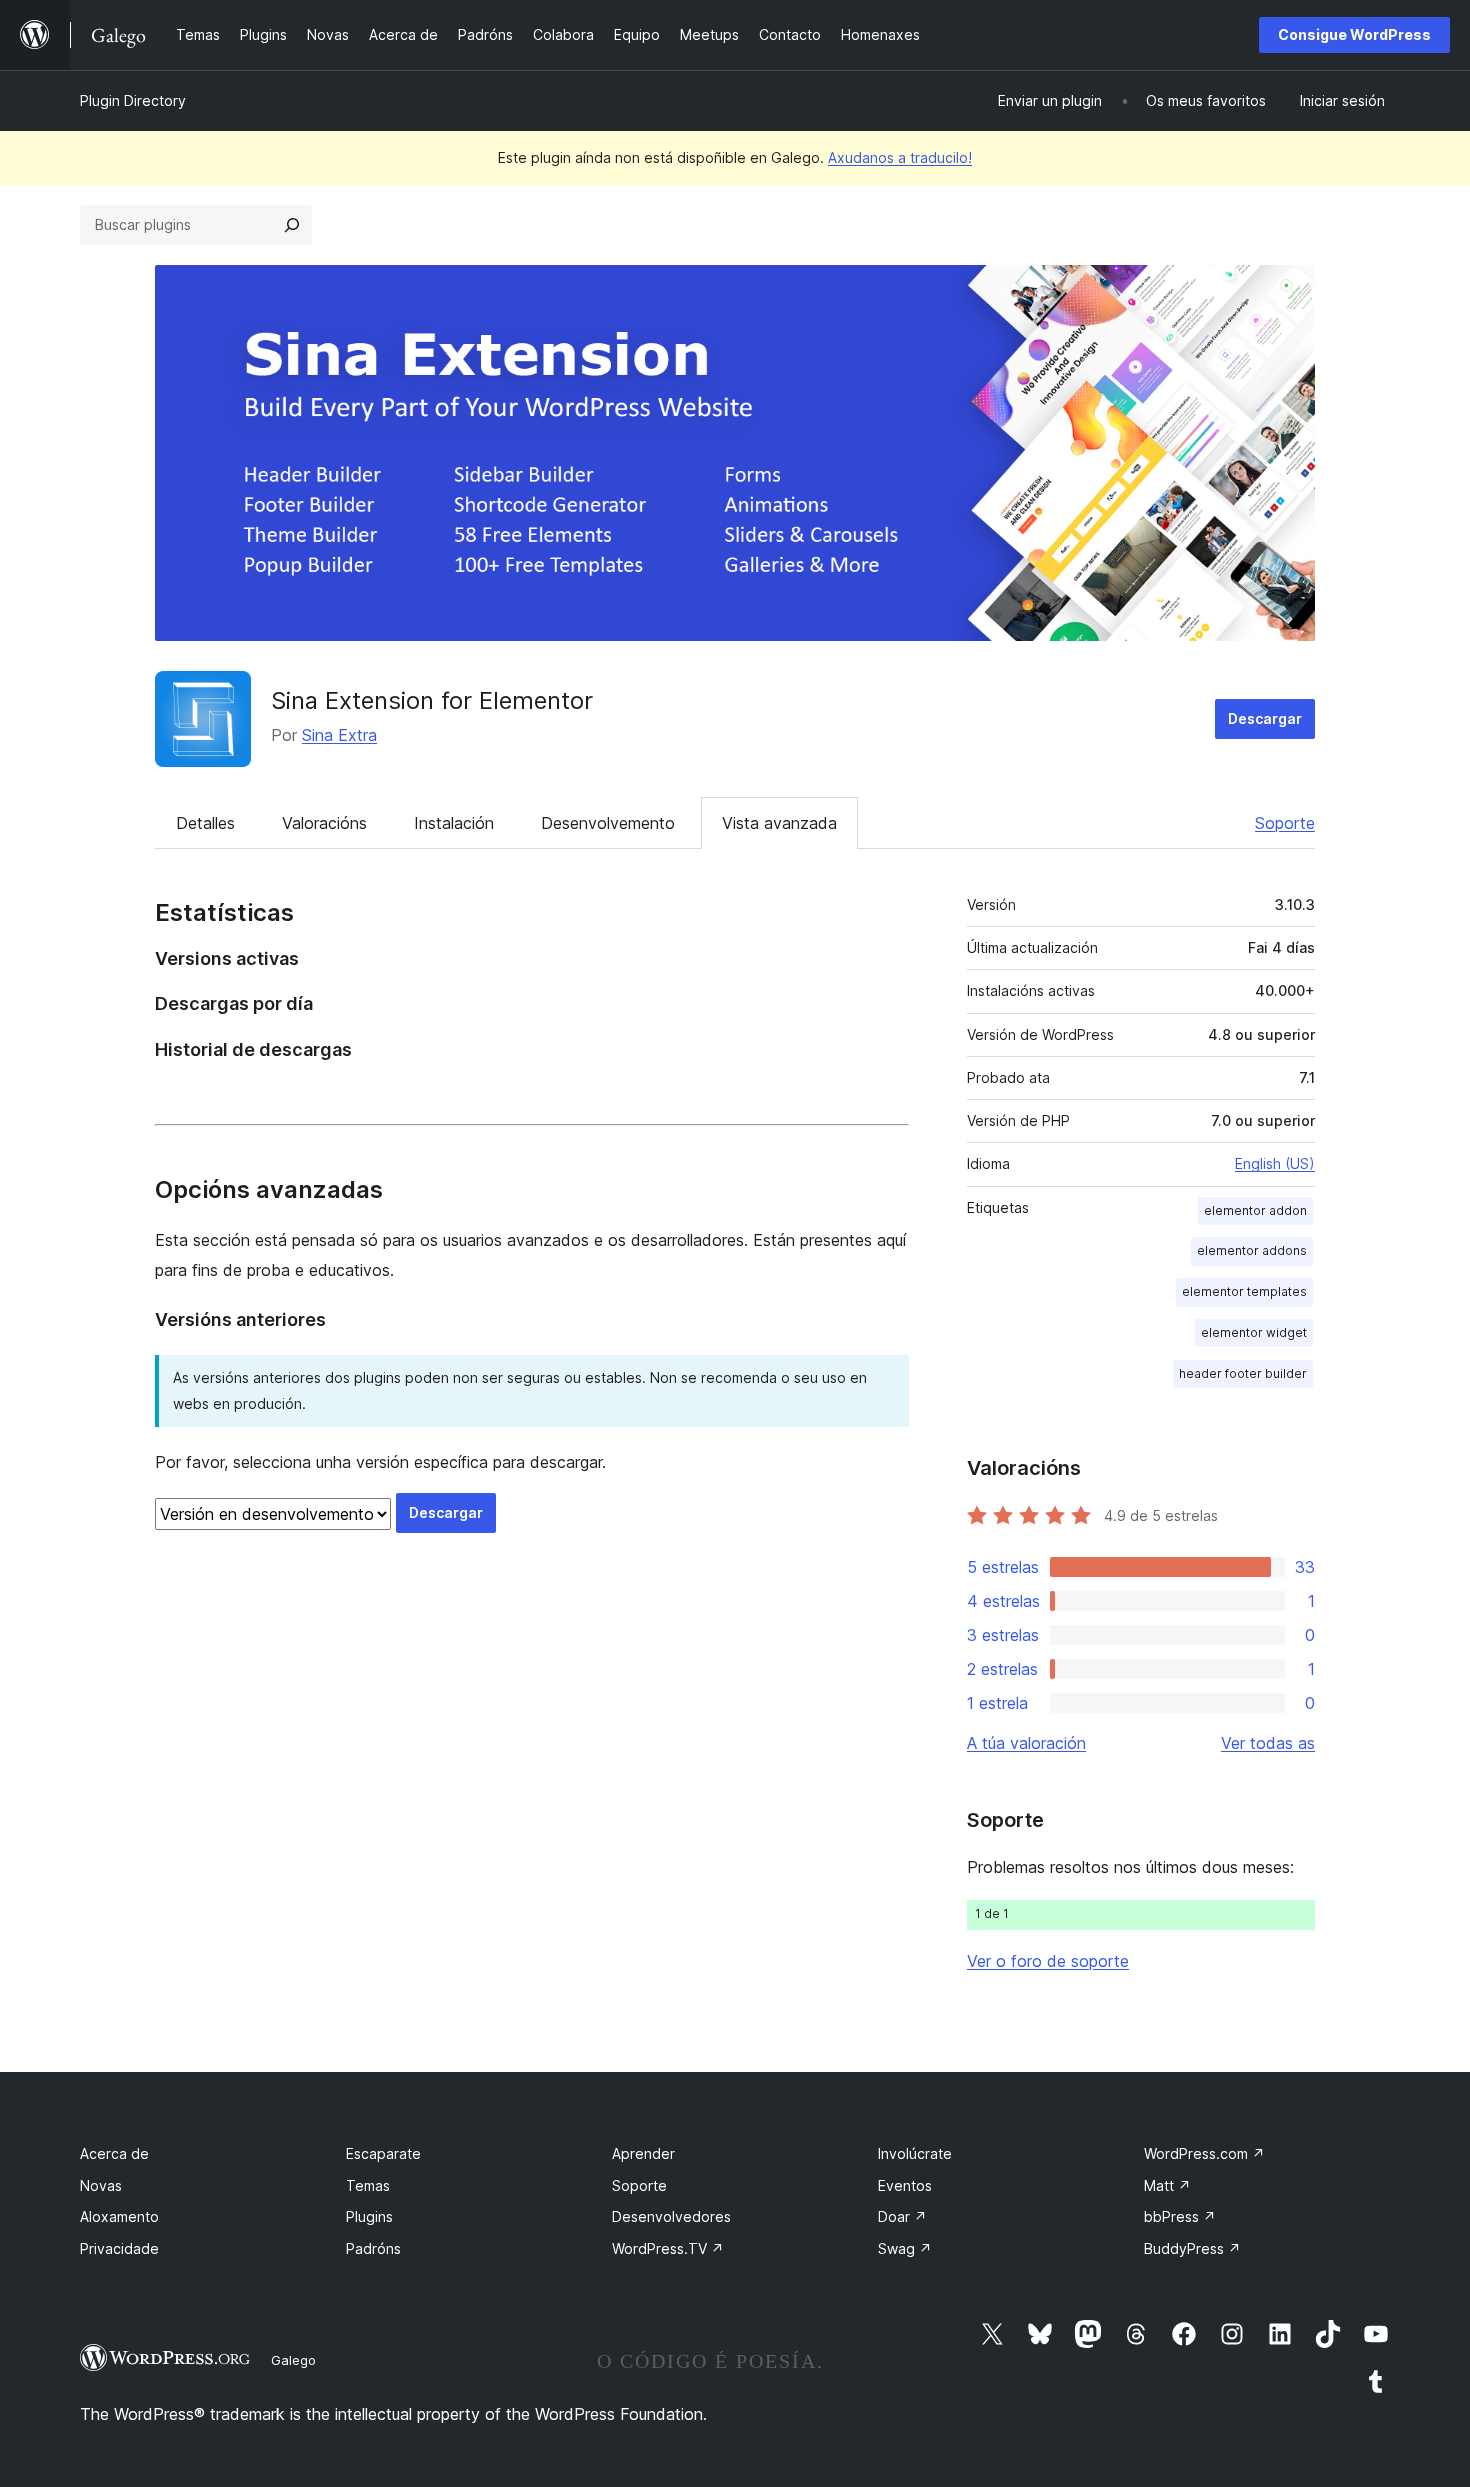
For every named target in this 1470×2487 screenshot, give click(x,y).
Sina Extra (339, 735)
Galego (293, 2360)
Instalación (454, 823)
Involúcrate (915, 2153)
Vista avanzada (779, 823)
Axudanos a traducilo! (900, 157)
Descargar (1265, 718)
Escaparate (383, 2153)
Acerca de (114, 2153)
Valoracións (324, 823)
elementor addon (1255, 1210)
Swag (905, 2248)
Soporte (1285, 823)
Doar (902, 2216)
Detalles (205, 823)
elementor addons (1252, 1250)
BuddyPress (1192, 2248)
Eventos (905, 2185)
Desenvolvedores (671, 2216)
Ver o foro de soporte (1048, 1961)
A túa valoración (1026, 1743)
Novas (101, 2185)
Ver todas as (1268, 1743)
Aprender (643, 2153)
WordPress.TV (668, 2248)
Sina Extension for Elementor (432, 700)
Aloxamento (119, 2216)
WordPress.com (1204, 2153)
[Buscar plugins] (292, 225)
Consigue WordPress (1354, 34)
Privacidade (119, 2248)
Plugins (369, 2216)
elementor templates (1244, 1291)
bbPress (1180, 2216)
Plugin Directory (133, 100)
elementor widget (1254, 1332)
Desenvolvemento (608, 823)
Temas (368, 2185)
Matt (1167, 2185)
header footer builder (1243, 1373)
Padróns (373, 2248)
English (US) (1275, 1163)
